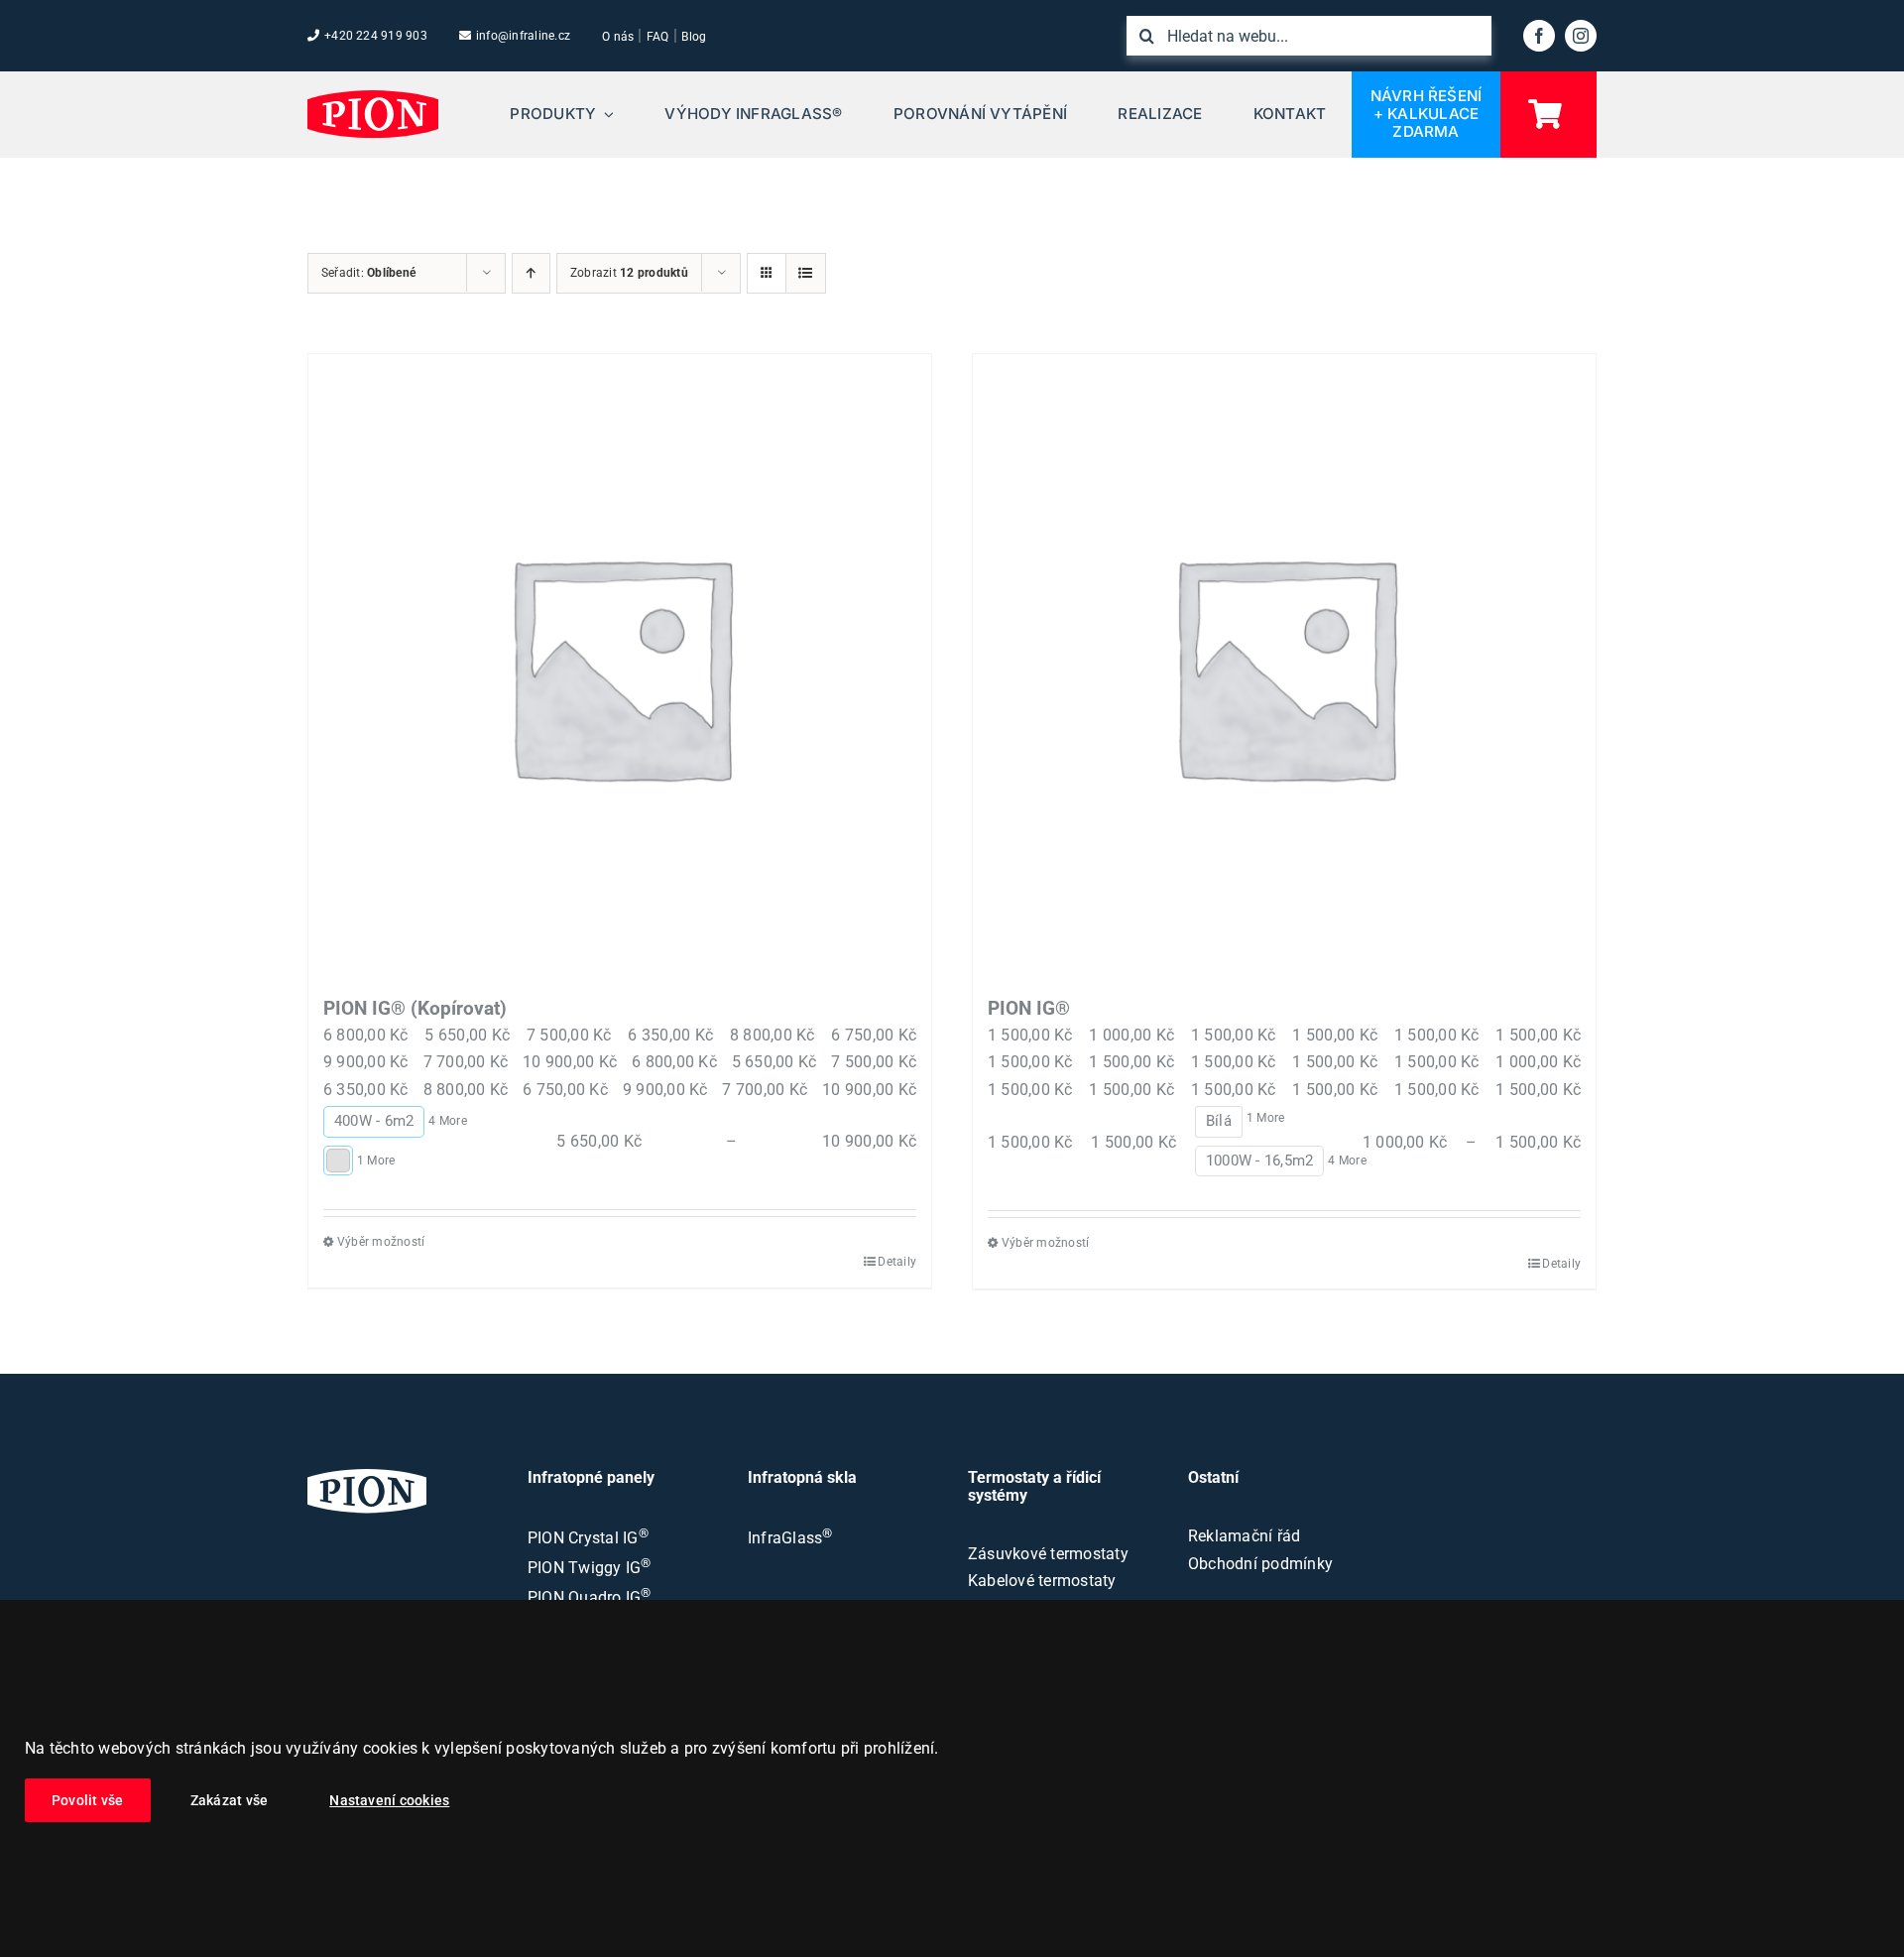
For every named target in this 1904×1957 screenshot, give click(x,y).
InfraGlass (790, 1538)
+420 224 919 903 (376, 36)
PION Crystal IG (588, 1538)
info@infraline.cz (523, 36)
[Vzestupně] (531, 273)
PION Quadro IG (590, 1597)
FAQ (658, 37)
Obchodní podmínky (1260, 1564)
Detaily (897, 1262)
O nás (618, 37)
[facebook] (1539, 36)
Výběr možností (381, 1242)
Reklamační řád (1244, 1536)
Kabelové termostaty (1042, 1581)
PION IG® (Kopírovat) (415, 1008)
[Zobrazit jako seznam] (806, 273)
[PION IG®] (1284, 666)
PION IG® (1029, 1008)
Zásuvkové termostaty (1048, 1554)
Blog (694, 37)
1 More (376, 1161)
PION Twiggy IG (590, 1568)
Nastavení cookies (389, 1800)
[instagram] (1581, 36)
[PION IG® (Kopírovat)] (620, 666)
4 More (447, 1121)
